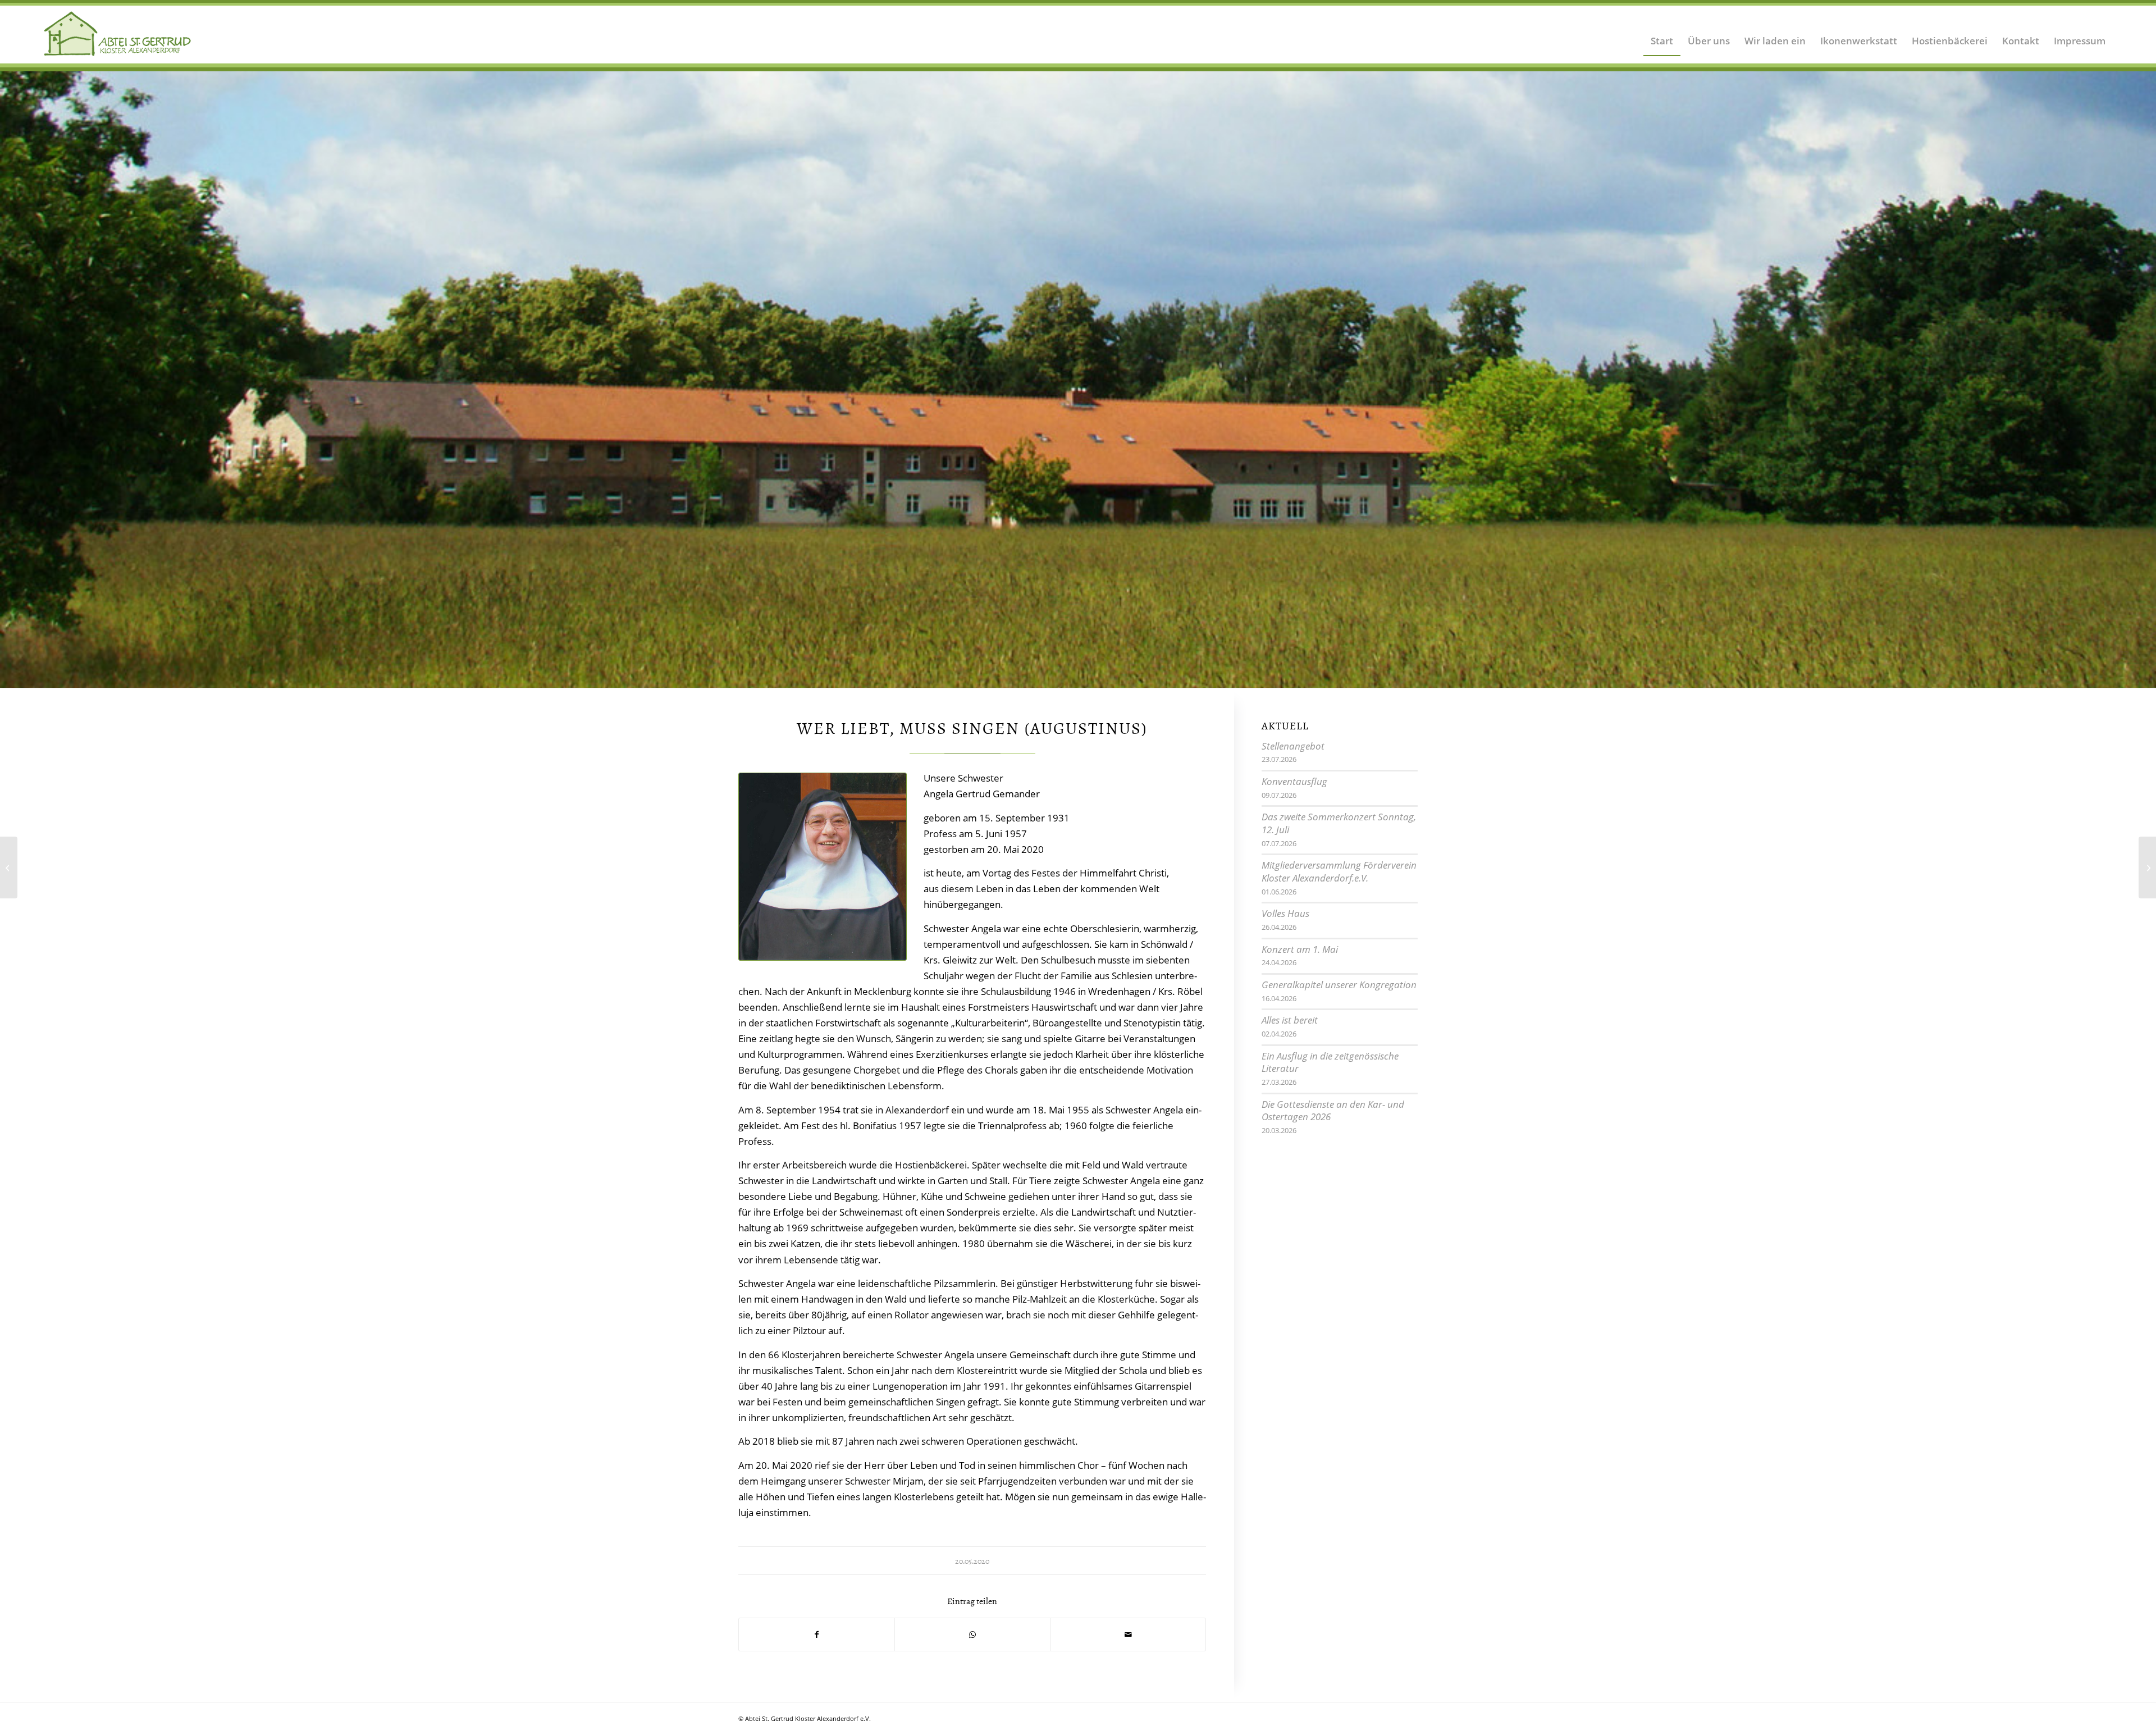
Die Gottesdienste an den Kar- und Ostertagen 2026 (1333, 1112)
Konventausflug (1294, 782)
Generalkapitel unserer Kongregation (1339, 986)
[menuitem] (1662, 34)
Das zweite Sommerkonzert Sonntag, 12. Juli (1339, 824)
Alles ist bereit (1290, 1021)
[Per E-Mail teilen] (1128, 1636)
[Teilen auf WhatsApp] (972, 1636)
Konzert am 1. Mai (1300, 950)
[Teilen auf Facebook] (817, 1636)
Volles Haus (1285, 914)
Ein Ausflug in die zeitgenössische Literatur (1330, 1063)
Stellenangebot (1293, 747)
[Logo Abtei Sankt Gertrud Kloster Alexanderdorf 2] (118, 34)
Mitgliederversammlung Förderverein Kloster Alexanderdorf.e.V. (1339, 873)
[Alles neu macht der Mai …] (9, 868)
